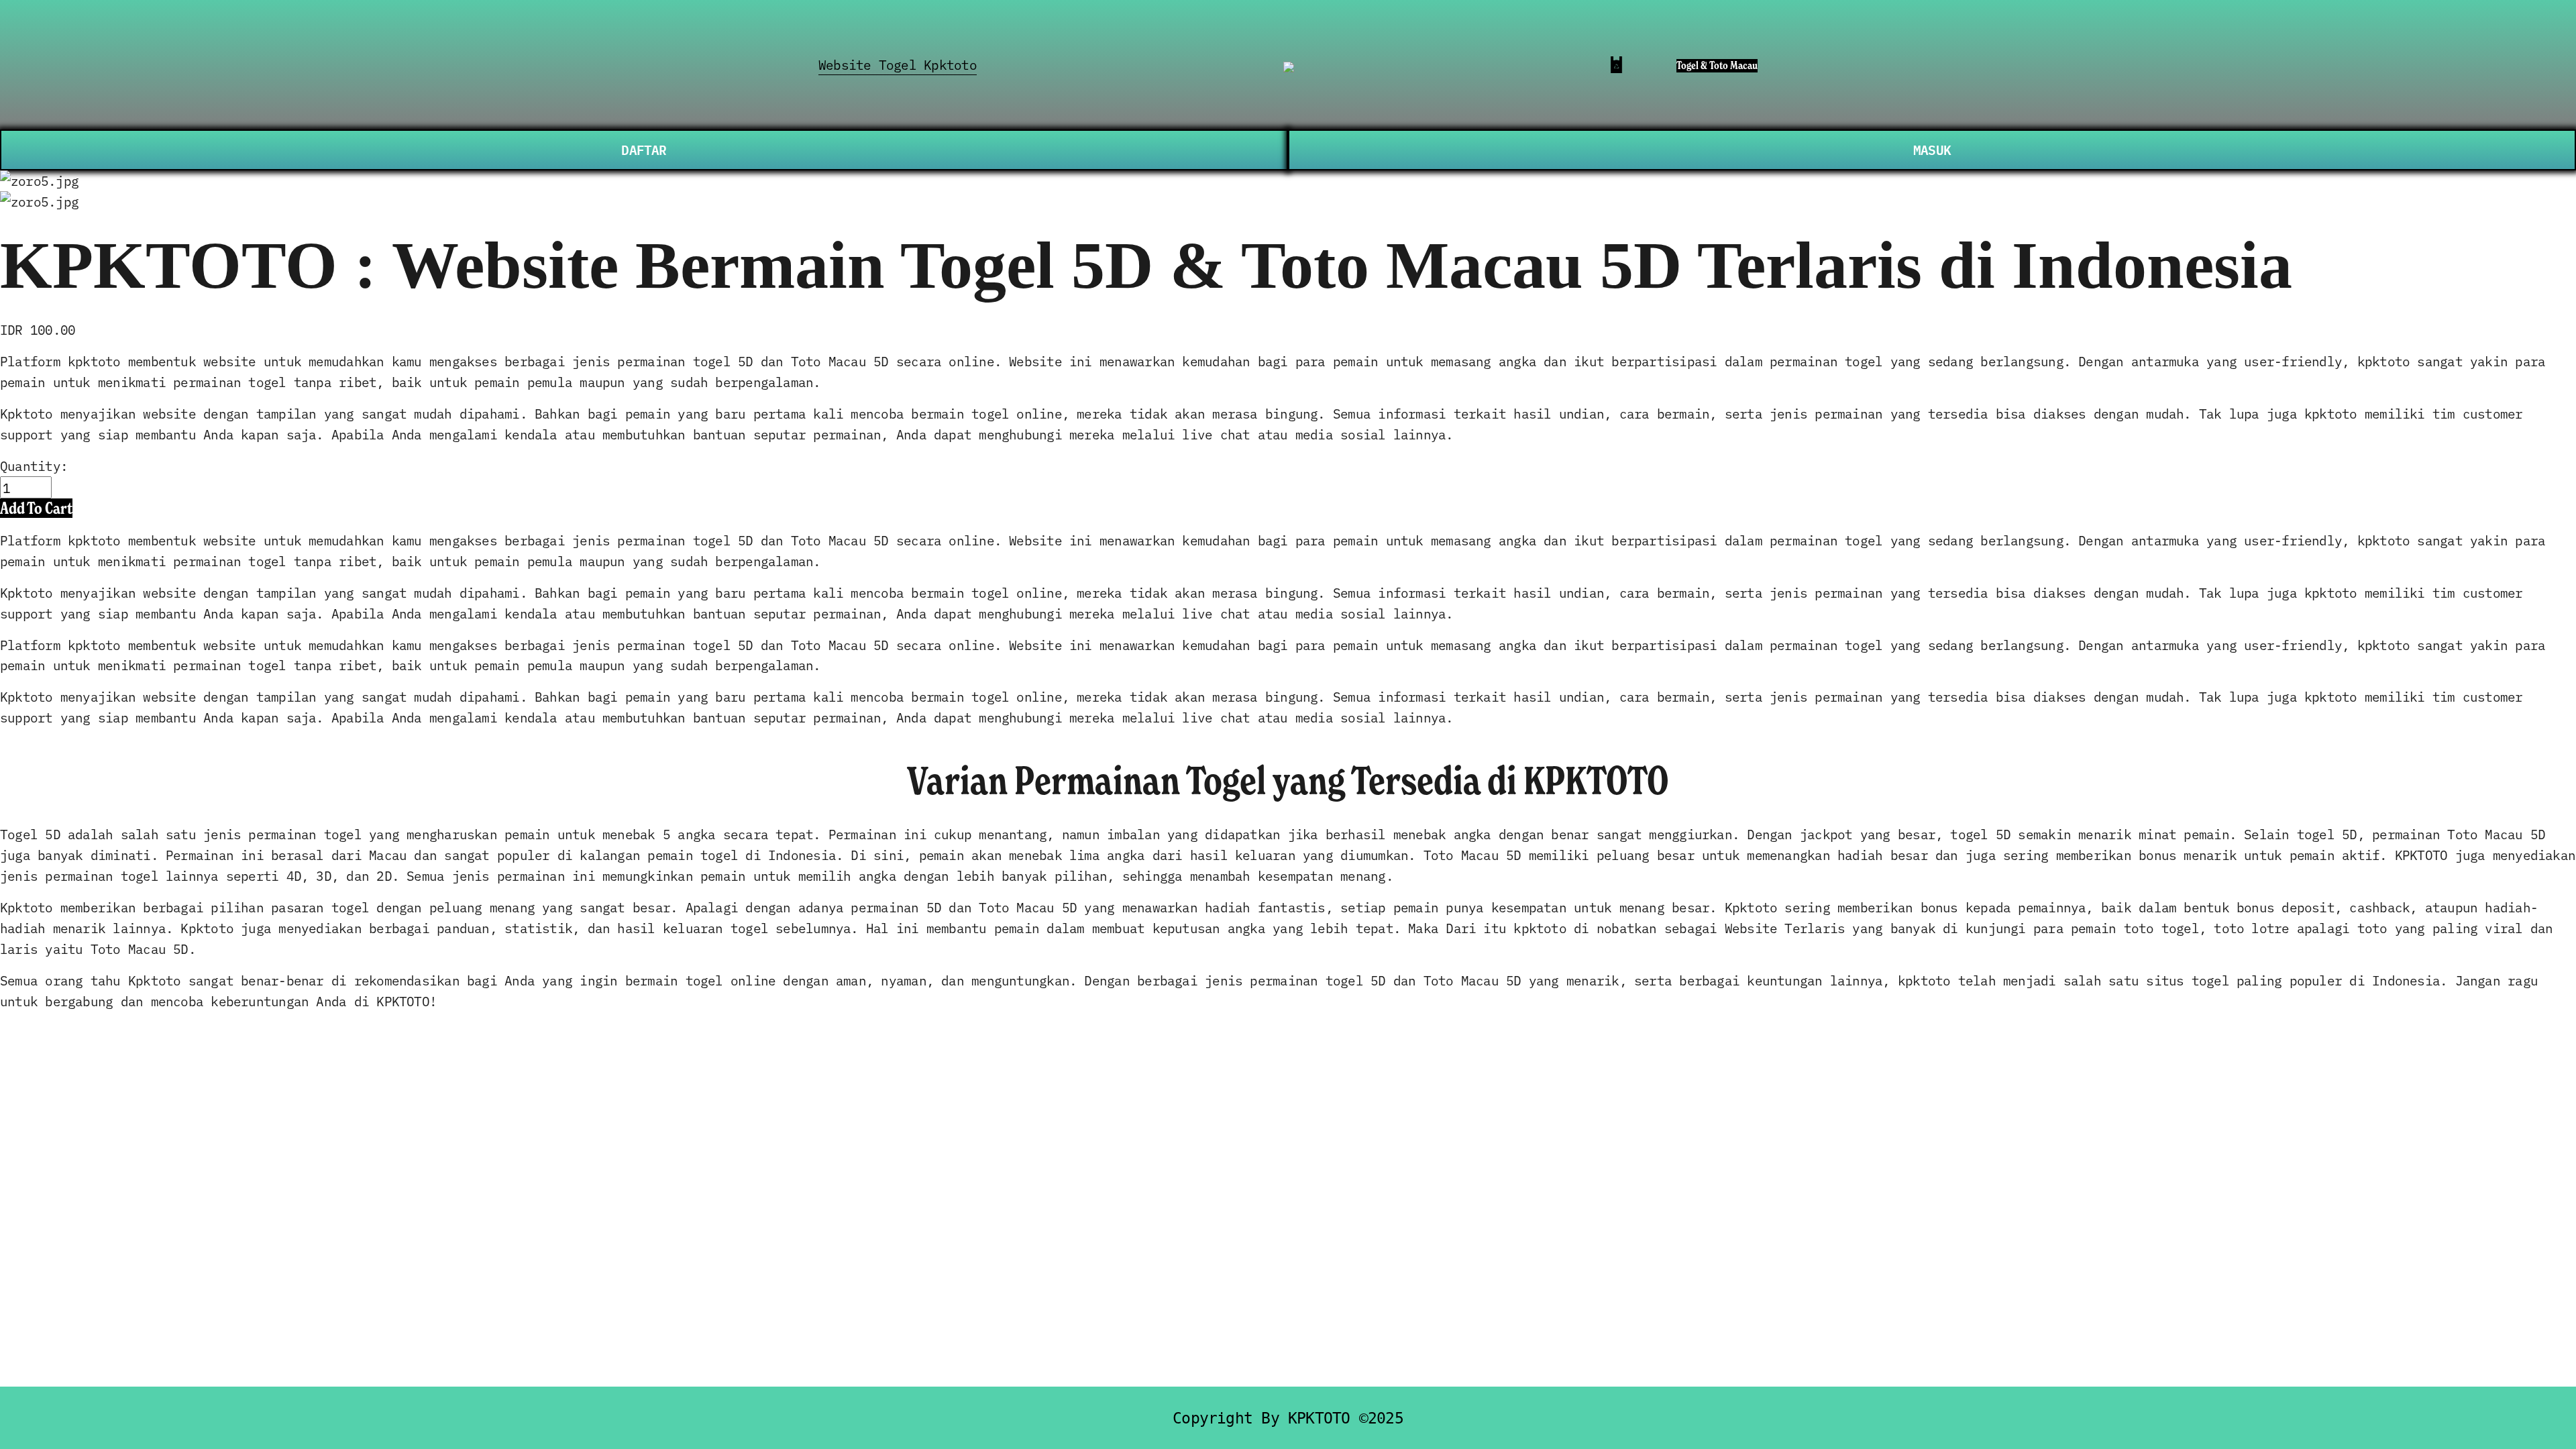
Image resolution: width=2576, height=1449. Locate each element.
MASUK (1932, 149)
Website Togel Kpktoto (898, 64)
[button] (36, 508)
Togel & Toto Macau (1717, 65)
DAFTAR (644, 149)
